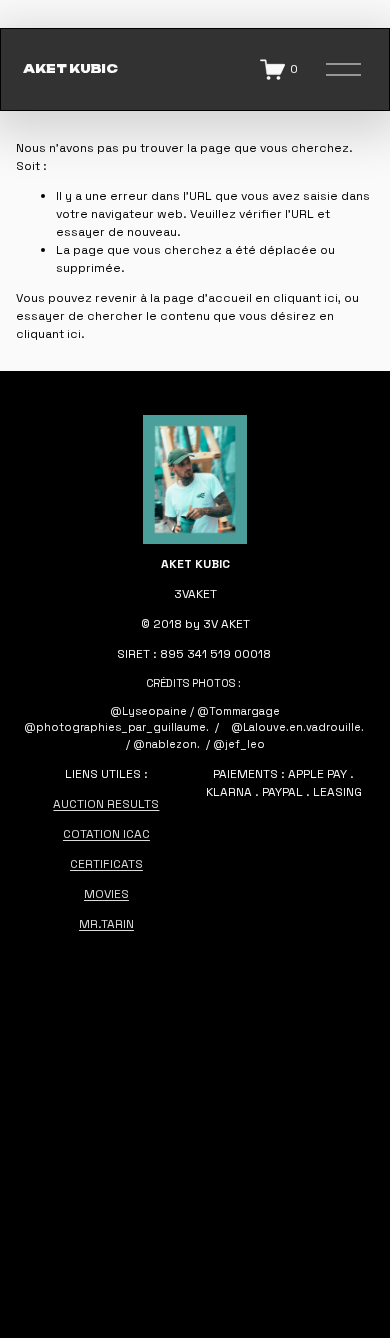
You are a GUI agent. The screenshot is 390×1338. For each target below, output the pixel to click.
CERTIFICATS (106, 864)
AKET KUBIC (70, 68)
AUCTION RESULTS (106, 804)
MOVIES (106, 894)
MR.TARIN (106, 924)
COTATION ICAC (106, 834)
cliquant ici (305, 298)
